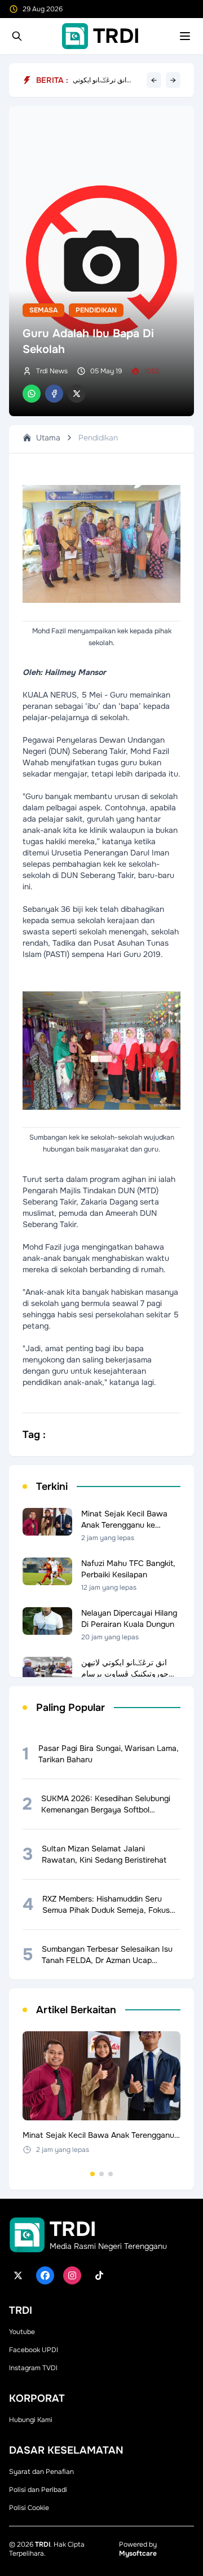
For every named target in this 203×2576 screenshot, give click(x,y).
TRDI (43, 2544)
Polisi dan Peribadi (38, 2490)
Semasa (43, 310)
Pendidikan (96, 310)
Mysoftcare (138, 2553)
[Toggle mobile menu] (185, 36)
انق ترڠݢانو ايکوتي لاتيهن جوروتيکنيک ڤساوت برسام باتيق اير (105, 80)
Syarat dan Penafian (41, 2472)
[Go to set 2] (101, 2174)
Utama (48, 438)
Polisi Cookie (29, 2508)
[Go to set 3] (111, 2174)
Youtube (22, 2332)
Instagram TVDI (33, 2368)
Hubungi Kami (31, 2420)
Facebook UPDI (34, 2350)
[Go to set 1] (92, 2174)
